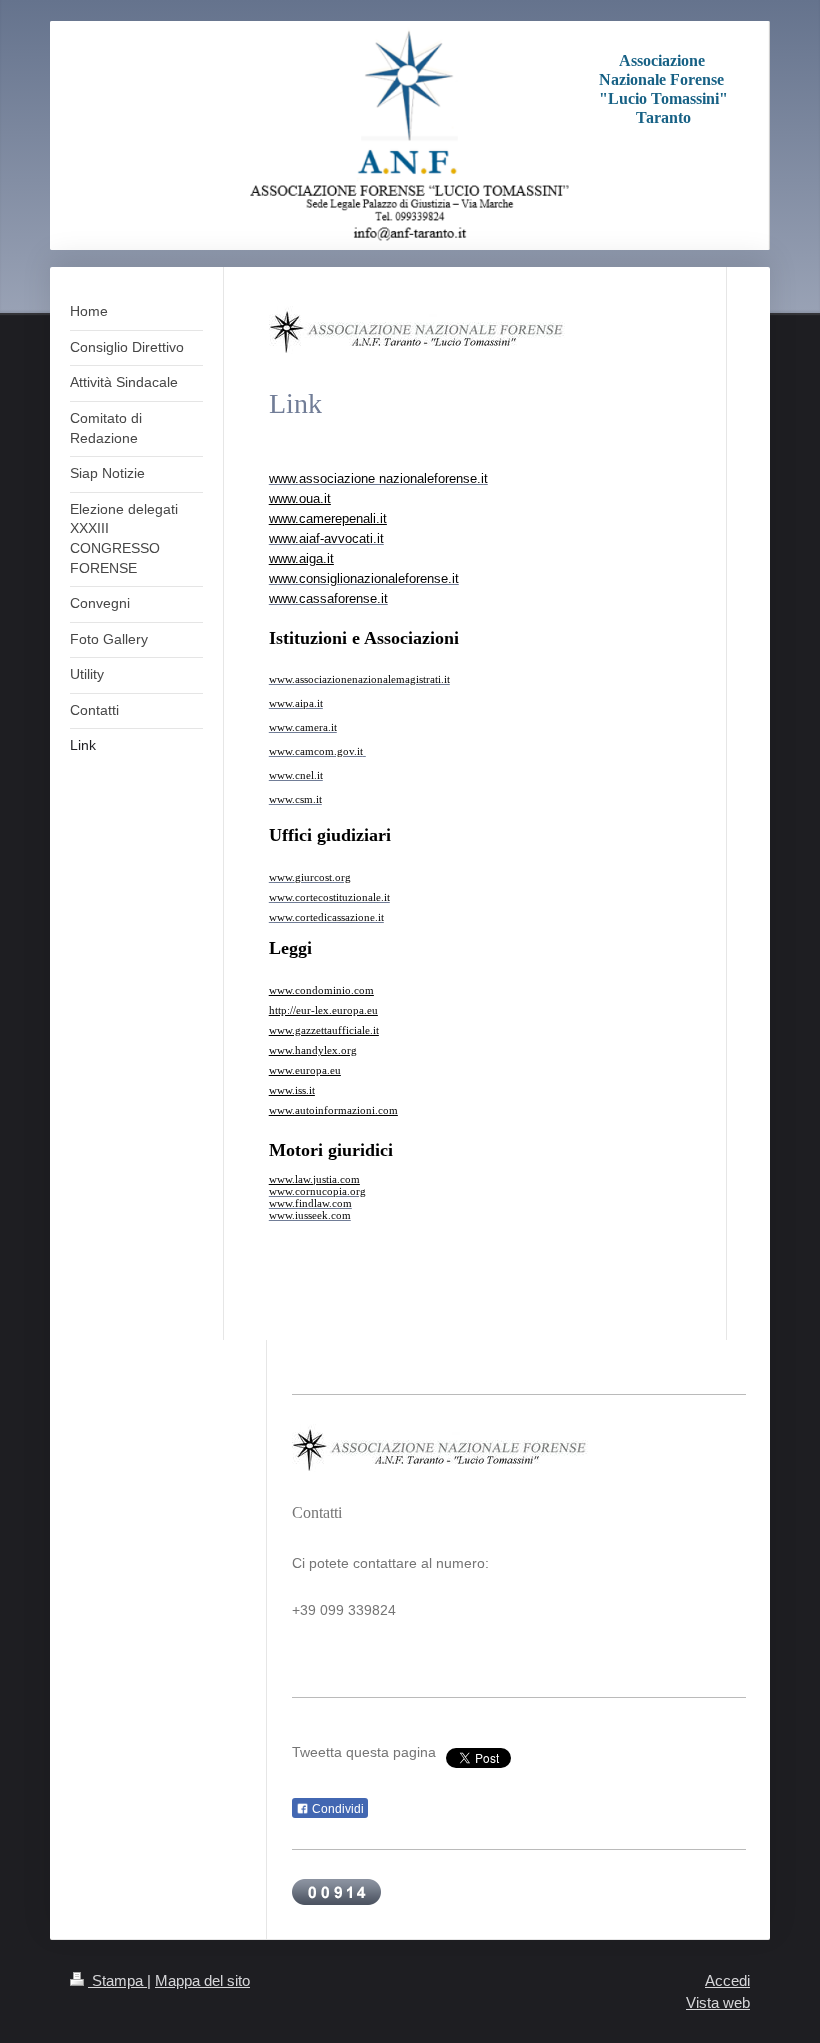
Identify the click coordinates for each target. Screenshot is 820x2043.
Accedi (727, 1980)
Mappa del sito (202, 1980)
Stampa (117, 1980)
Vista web (718, 2002)
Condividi (336, 1809)
